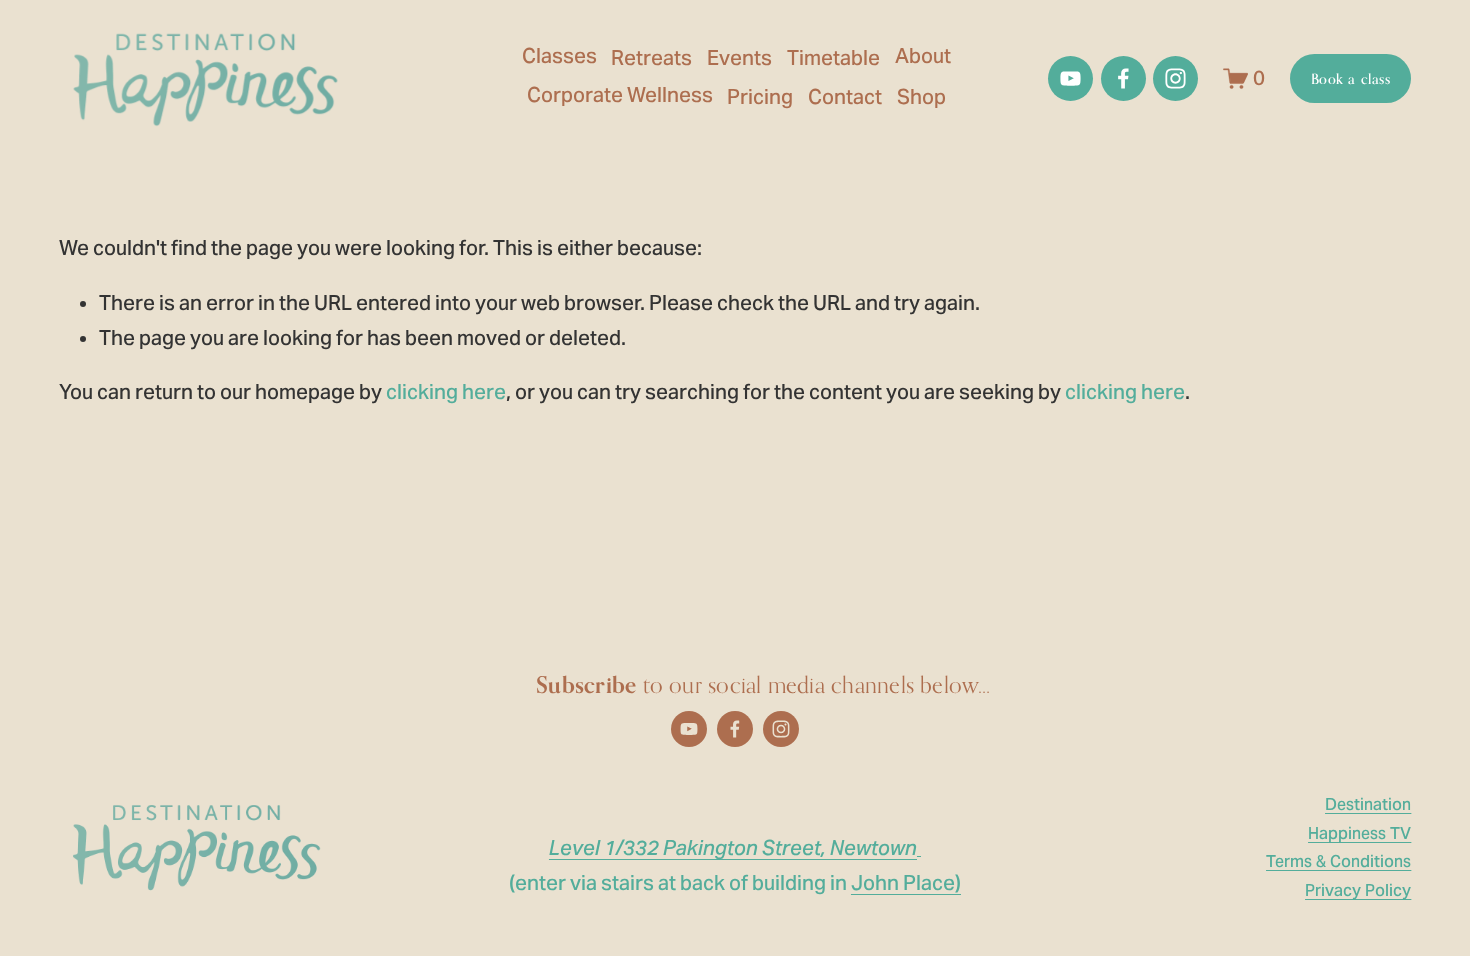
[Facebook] (1123, 78)
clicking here (446, 392)
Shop (921, 97)
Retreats (651, 58)
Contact (845, 97)
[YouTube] (1070, 78)
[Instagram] (1175, 78)
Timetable (833, 58)
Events (739, 58)
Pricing (760, 97)
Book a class (1351, 78)
